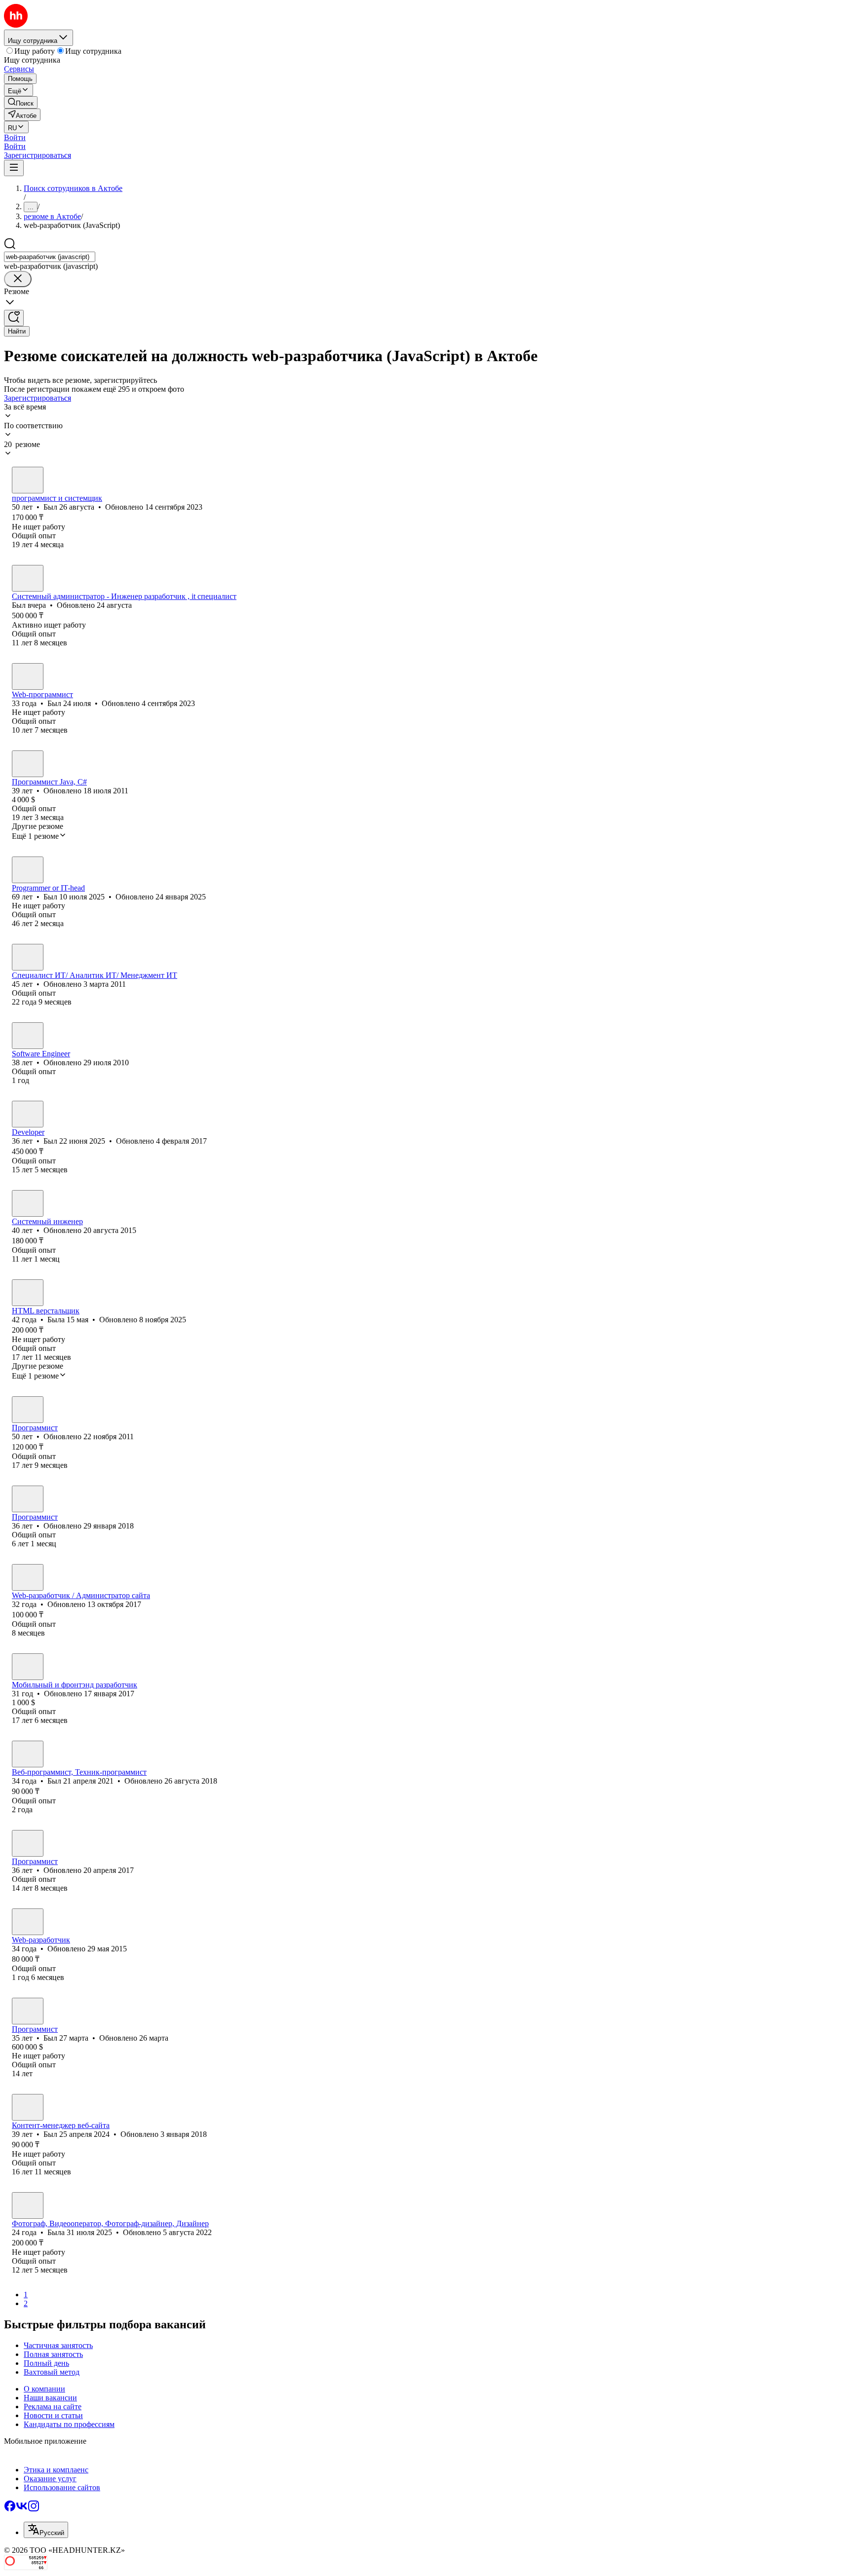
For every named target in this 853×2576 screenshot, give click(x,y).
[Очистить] (18, 279)
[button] (15, 137)
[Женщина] (28, 1293)
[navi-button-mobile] (14, 168)
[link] (21, 102)
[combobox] (50, 257)
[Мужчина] (28, 480)
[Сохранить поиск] (14, 318)
